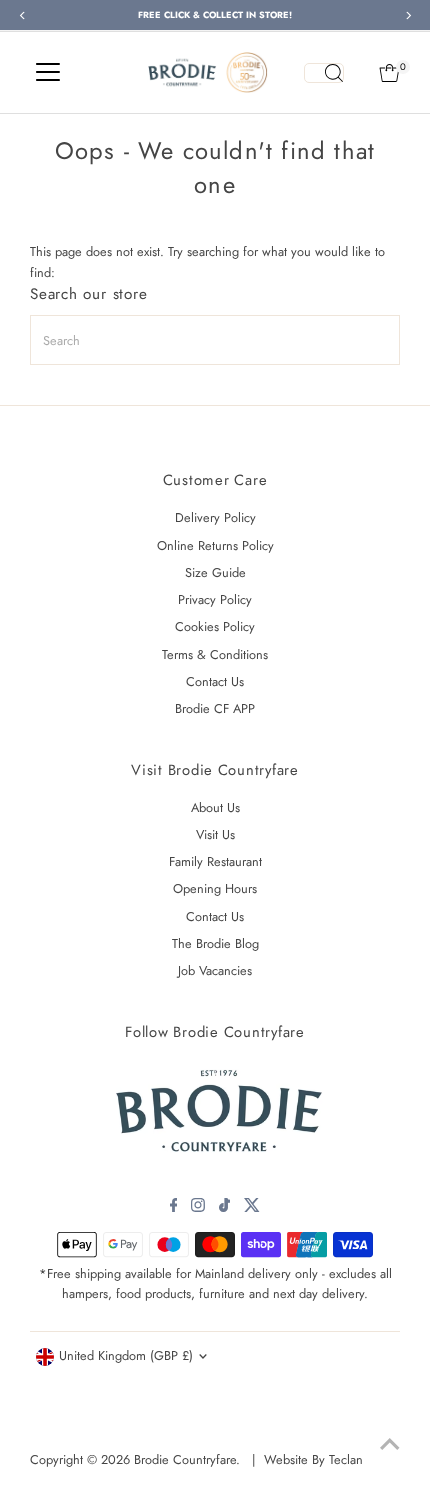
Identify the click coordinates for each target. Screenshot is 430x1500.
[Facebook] (174, 1208)
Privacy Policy (215, 599)
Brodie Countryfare (185, 1459)
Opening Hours (215, 888)
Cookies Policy (215, 626)
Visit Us (215, 834)
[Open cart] (389, 73)
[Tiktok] (224, 1208)
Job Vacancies (215, 970)
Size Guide (215, 572)
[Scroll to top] (390, 1445)
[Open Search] (324, 73)
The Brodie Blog (215, 943)
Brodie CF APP (215, 708)
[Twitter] (252, 1208)
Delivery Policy (215, 517)
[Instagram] (198, 1208)
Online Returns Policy (215, 545)
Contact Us (215, 681)
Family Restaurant (215, 861)
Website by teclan (313, 1459)
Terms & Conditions (215, 654)
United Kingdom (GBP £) (126, 1355)
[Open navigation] (48, 73)
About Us (215, 807)
